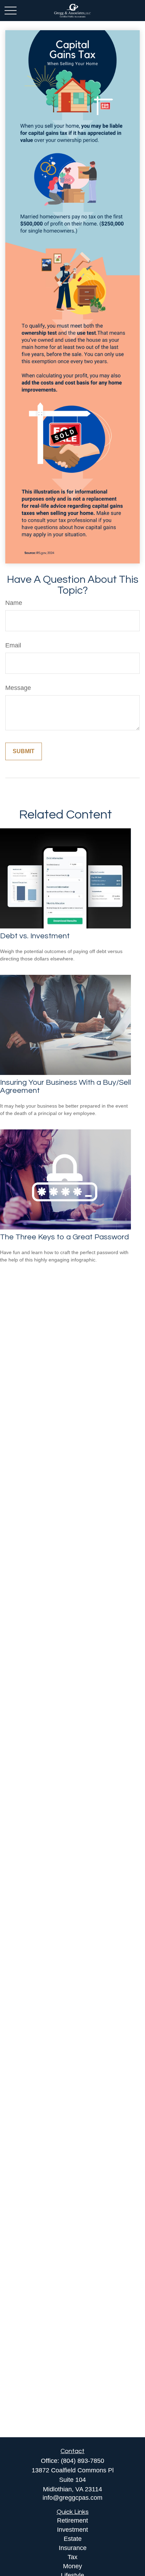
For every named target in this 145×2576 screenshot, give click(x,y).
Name (14, 603)
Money (72, 2566)
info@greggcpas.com (72, 2498)
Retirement (72, 2520)
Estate (73, 2539)
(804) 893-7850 (83, 2461)
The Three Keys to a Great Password (64, 1237)
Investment (72, 2530)
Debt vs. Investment (35, 936)
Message (18, 688)
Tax (72, 2557)
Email (13, 645)
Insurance (73, 2548)
